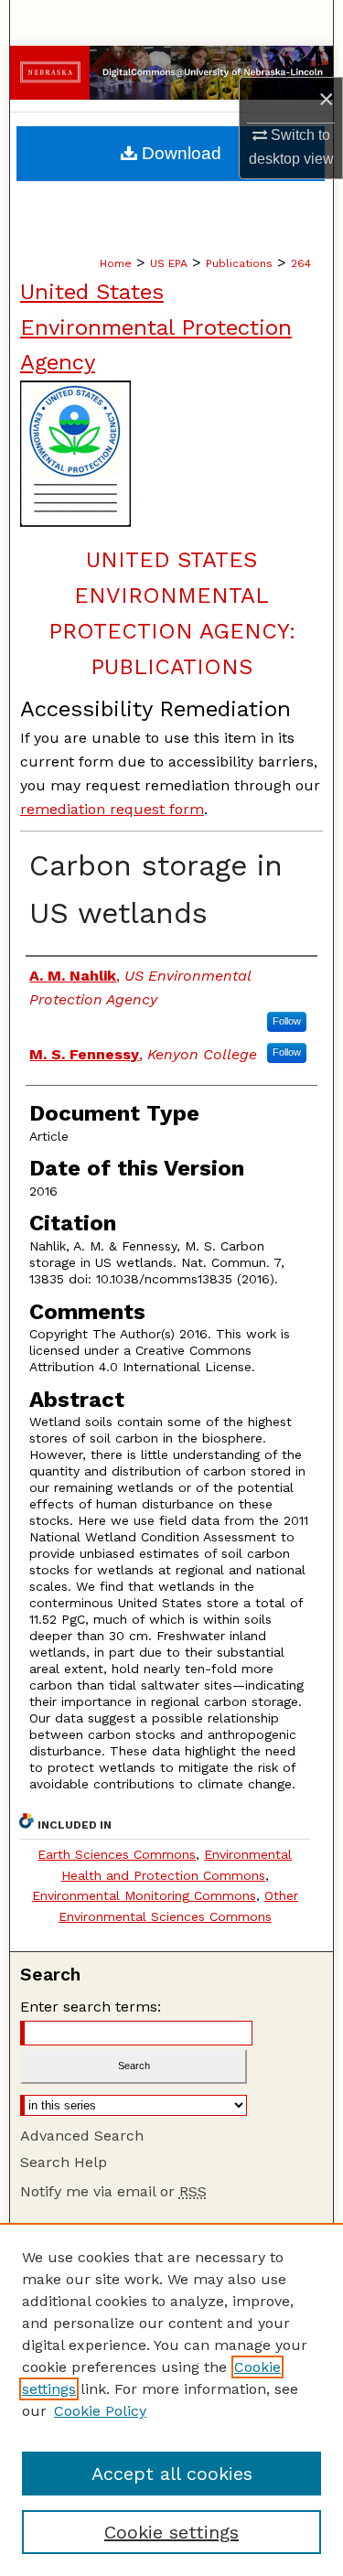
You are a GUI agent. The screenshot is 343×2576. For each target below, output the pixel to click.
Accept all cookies (172, 2474)
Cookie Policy (100, 2411)
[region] (171, 2399)
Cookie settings (171, 2532)
